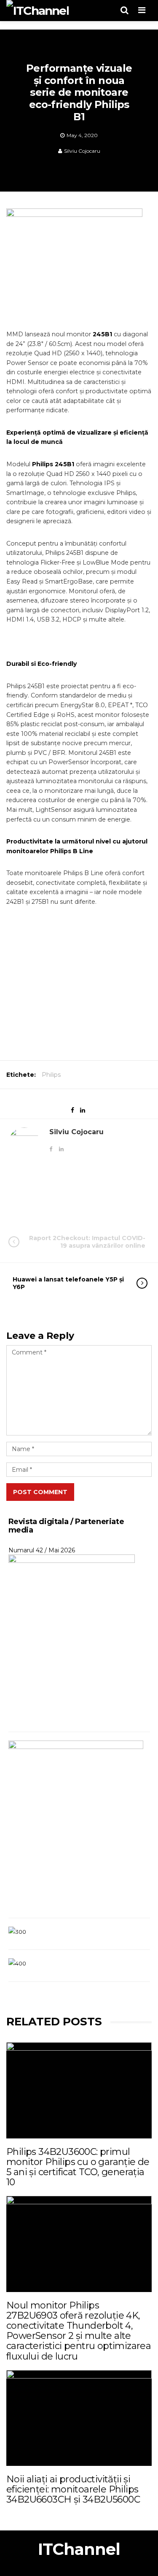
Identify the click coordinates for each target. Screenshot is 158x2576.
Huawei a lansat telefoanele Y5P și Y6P (68, 1283)
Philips (51, 1075)
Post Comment (40, 1492)
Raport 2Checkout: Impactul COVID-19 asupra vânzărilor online (87, 1242)
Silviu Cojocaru (82, 151)
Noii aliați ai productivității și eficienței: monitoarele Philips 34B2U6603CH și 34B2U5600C (73, 2489)
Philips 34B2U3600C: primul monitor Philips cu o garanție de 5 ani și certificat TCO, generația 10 (78, 2167)
